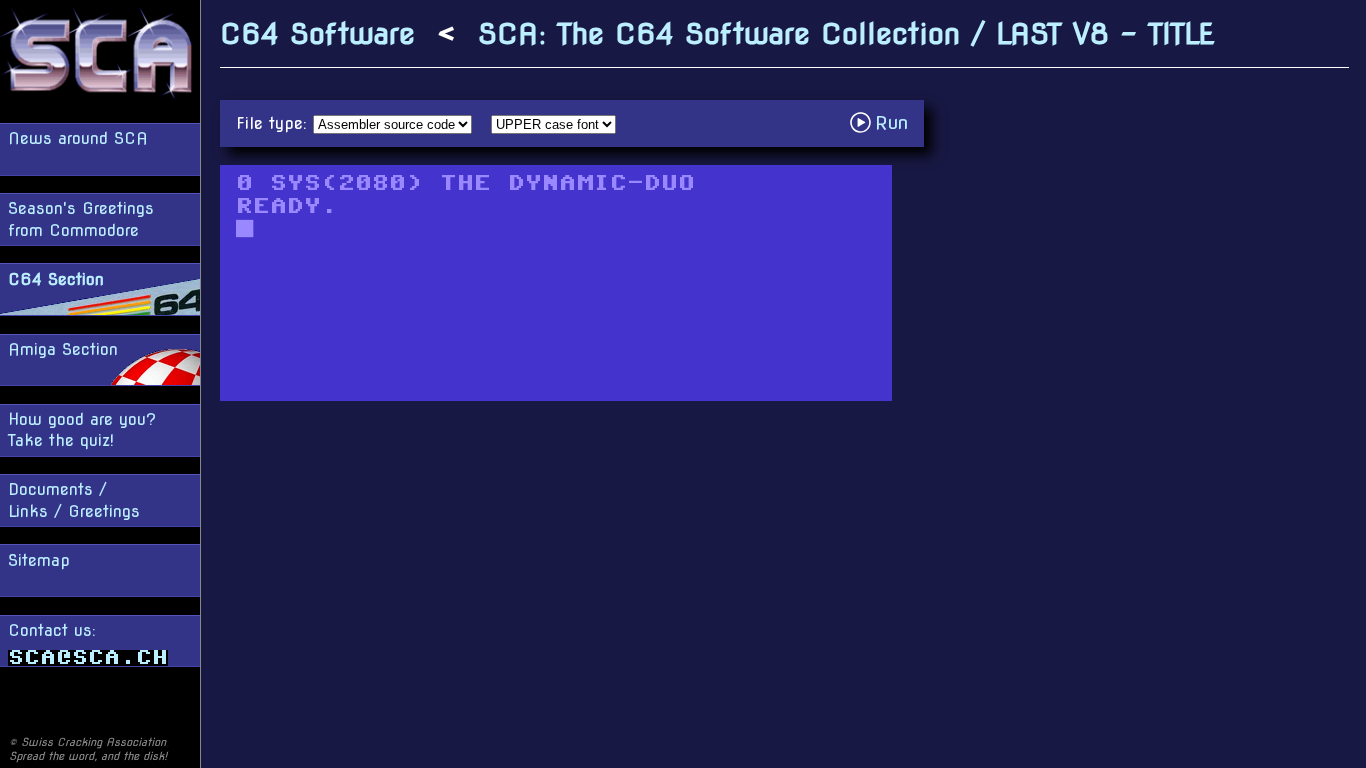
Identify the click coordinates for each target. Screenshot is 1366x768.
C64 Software (317, 33)
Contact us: (52, 630)
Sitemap (39, 560)
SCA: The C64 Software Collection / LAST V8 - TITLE (846, 33)
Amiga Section (63, 349)
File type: (274, 123)
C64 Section (56, 279)
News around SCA (78, 138)
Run (884, 122)
